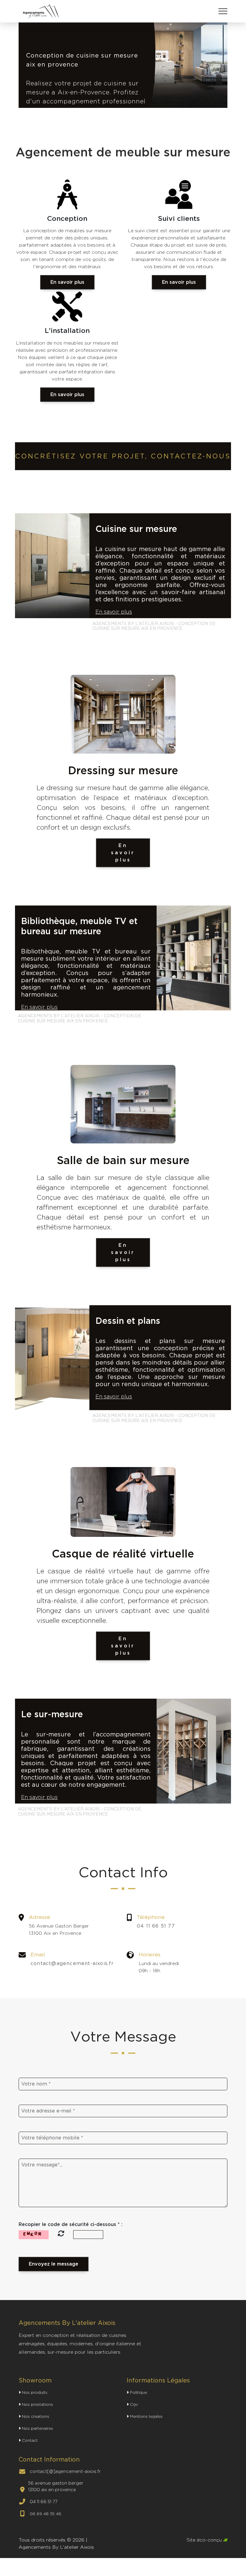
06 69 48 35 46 (45, 2514)
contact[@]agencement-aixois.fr (65, 2471)
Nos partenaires (37, 2428)
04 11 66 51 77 (156, 1926)
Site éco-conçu (205, 2540)
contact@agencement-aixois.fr (72, 1963)
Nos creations (35, 2416)
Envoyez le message (54, 2264)
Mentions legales (146, 2416)
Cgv (133, 2404)
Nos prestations (37, 2404)
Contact (29, 2440)
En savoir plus (67, 282)
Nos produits (34, 2392)
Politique (138, 2392)
